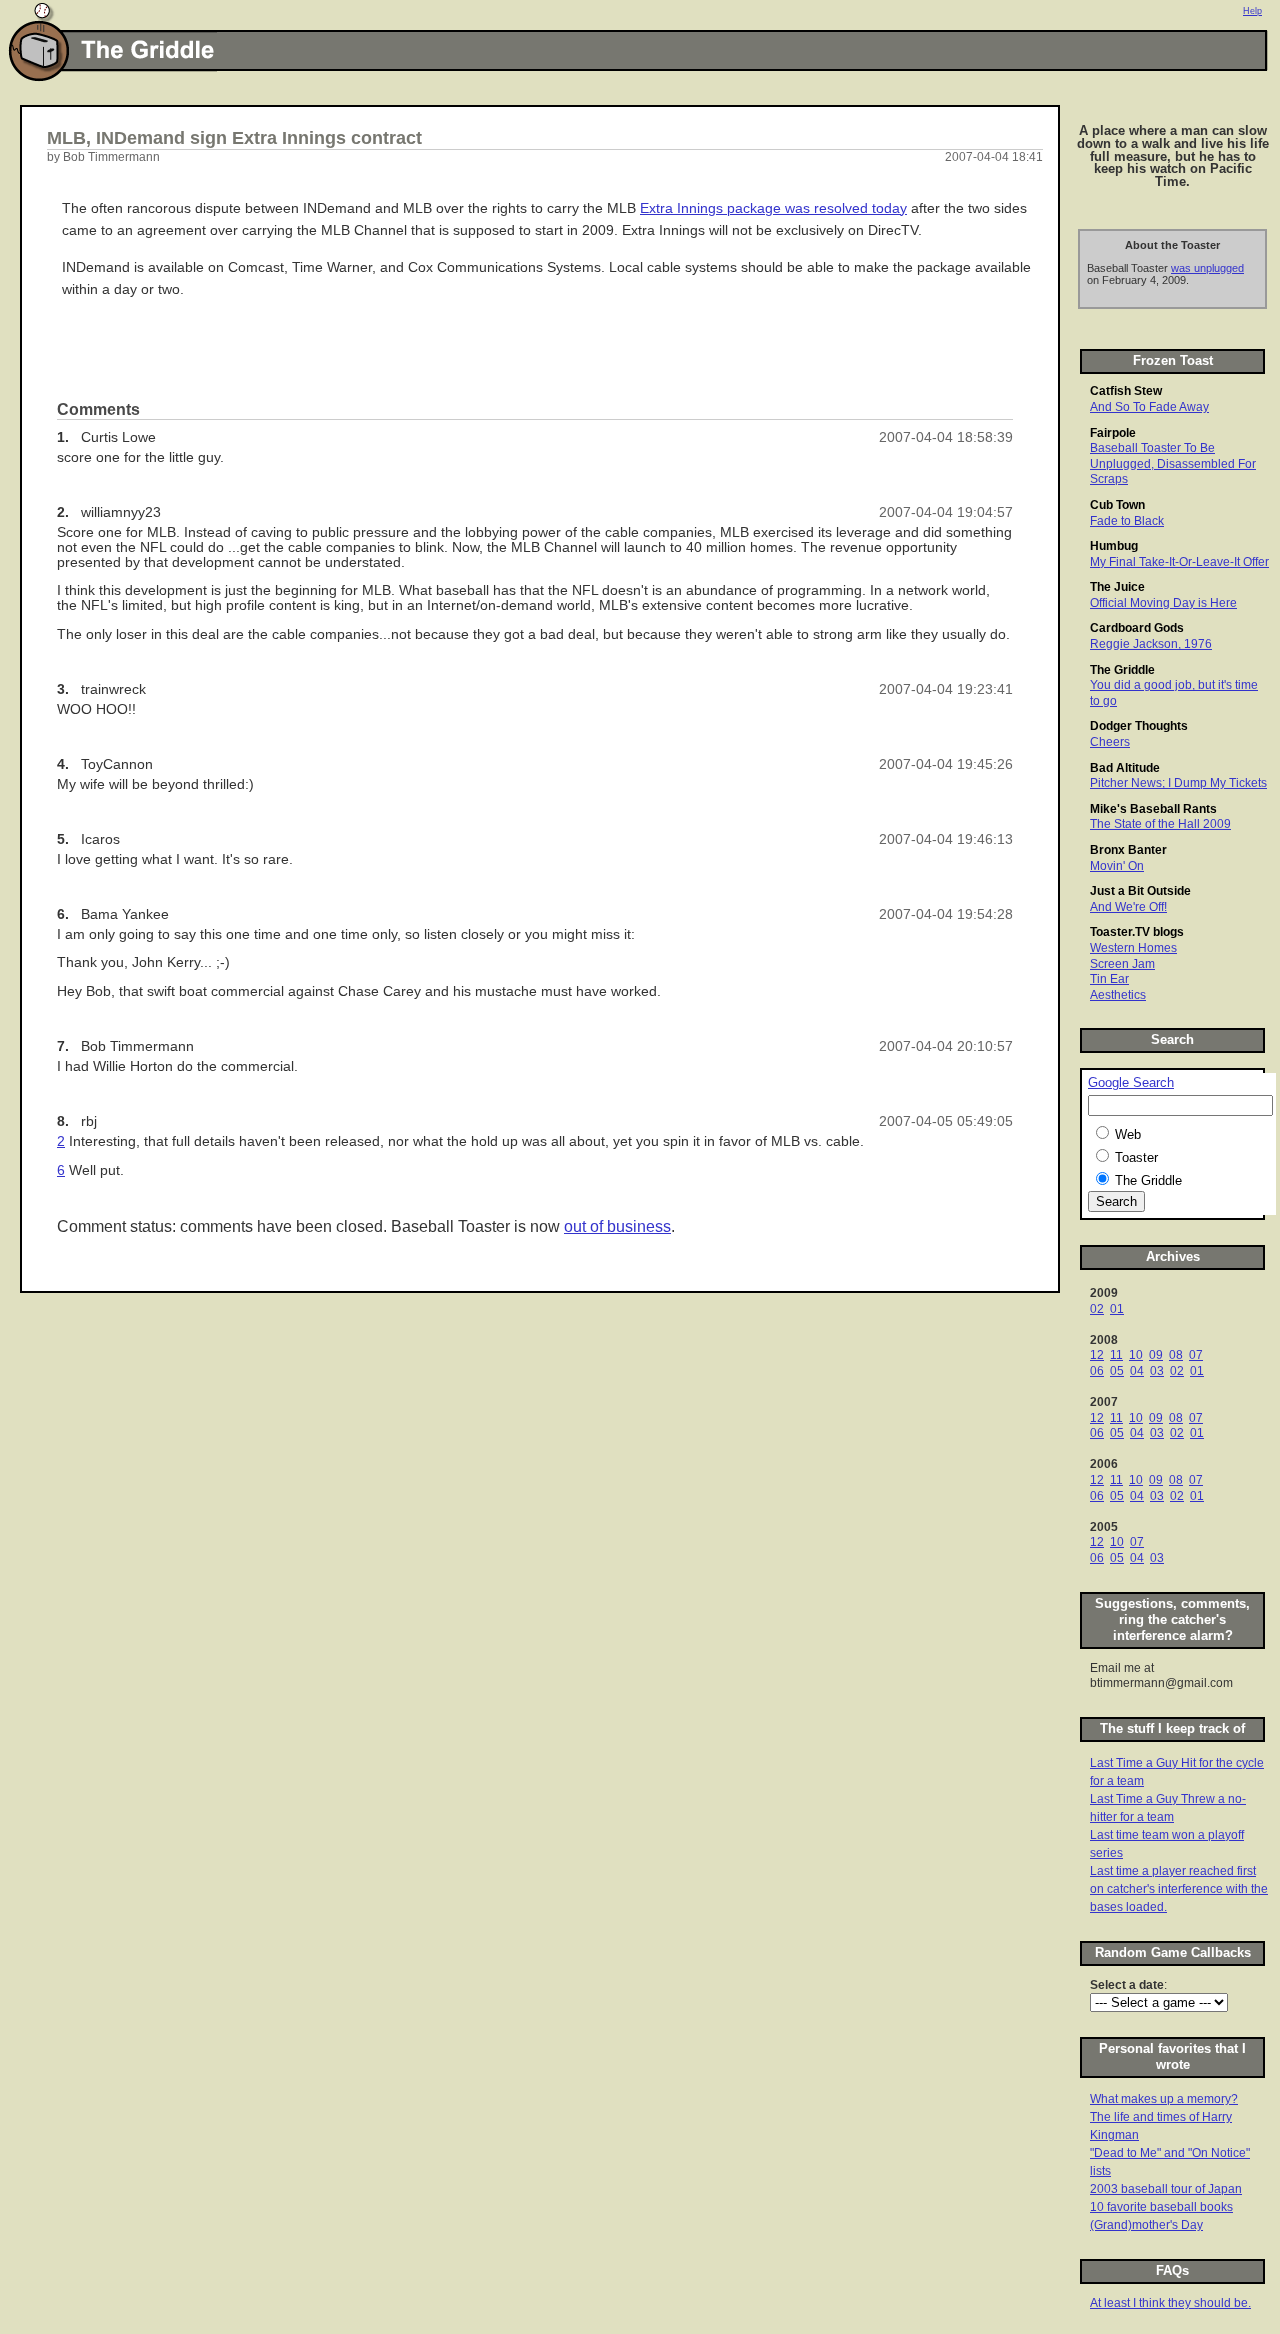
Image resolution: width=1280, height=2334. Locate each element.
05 (1117, 1371)
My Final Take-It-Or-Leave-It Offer (1179, 562)
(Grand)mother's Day (1146, 2225)
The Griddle (1122, 670)
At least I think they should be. (1170, 2303)
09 (1156, 1355)
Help (1252, 11)
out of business (617, 1226)
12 (1097, 1355)
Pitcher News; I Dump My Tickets (1178, 783)
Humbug (1114, 546)
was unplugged (1207, 268)
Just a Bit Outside (1140, 891)
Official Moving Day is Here (1163, 603)
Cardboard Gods (1137, 628)
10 (1136, 1355)
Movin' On (1117, 866)
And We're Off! (1128, 907)
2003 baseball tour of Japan (1166, 2189)
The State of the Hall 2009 (1160, 824)
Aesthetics (1118, 995)
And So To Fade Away (1149, 407)
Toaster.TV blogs (1137, 932)
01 (1117, 1309)
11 (1116, 1355)
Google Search (1131, 1083)
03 (1157, 1371)
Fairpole (1113, 433)
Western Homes (1133, 948)
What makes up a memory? (1164, 2099)
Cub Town (1117, 505)
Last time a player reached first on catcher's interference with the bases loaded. (1179, 1889)
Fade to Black (1127, 521)
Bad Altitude (1125, 768)
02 (1097, 1309)
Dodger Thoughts (1139, 726)
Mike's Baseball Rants (1153, 809)
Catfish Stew (1126, 391)
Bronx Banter (1128, 850)
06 (1097, 1371)
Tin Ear (1109, 979)
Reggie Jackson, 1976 (1151, 644)
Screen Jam (1122, 964)
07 (1196, 1355)
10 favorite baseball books (1161, 2207)
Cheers (1110, 742)
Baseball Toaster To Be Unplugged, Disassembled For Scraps (1173, 463)
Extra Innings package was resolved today (773, 208)
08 (1176, 1355)
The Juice (1117, 587)
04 (1137, 1371)
